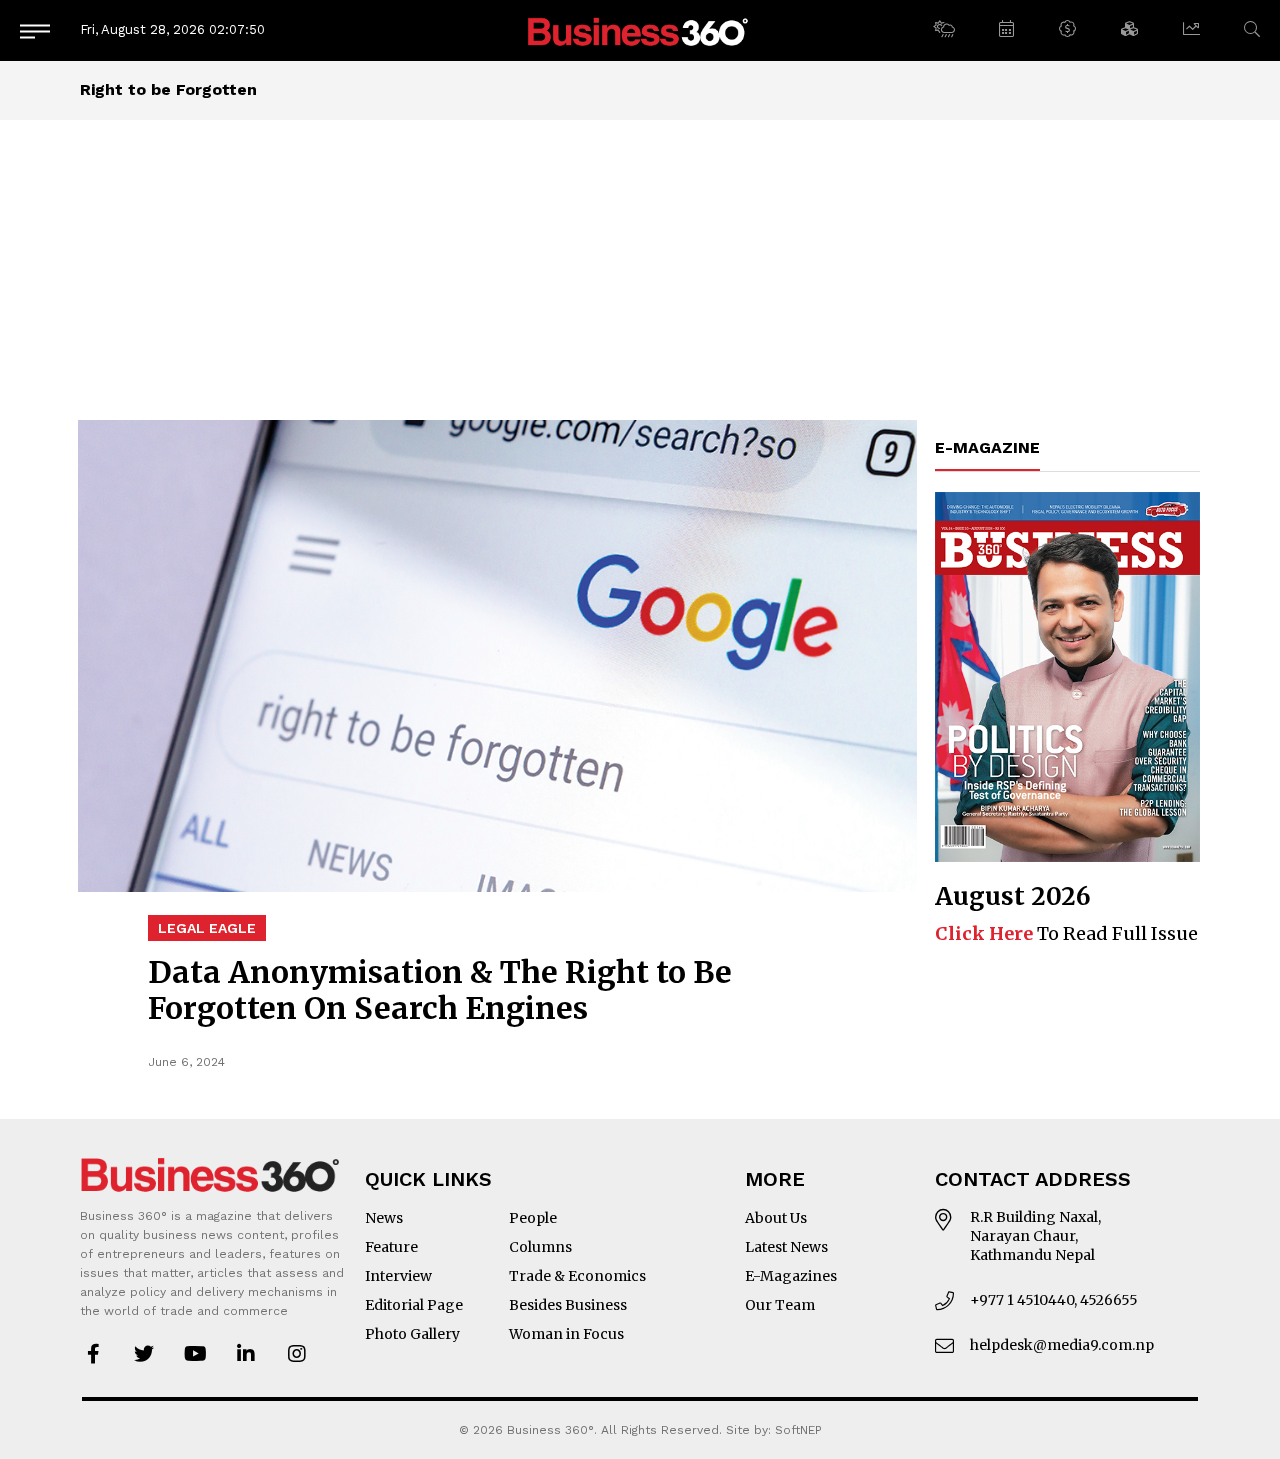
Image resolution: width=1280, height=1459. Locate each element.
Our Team (780, 1305)
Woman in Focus (566, 1334)
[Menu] (35, 30)
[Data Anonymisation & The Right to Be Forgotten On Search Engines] (497, 656)
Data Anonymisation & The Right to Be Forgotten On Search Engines (440, 990)
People (533, 1218)
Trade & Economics (577, 1276)
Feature (391, 1247)
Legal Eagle (207, 928)
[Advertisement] (640, 270)
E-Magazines (791, 1276)
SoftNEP (798, 1430)
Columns (540, 1247)
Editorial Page (414, 1305)
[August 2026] (1067, 677)
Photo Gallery (412, 1334)
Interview (398, 1276)
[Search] (1252, 29)
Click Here (984, 933)
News (384, 1218)
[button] (943, 30)
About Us (776, 1218)
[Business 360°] (640, 30)
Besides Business (568, 1305)
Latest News (786, 1247)
